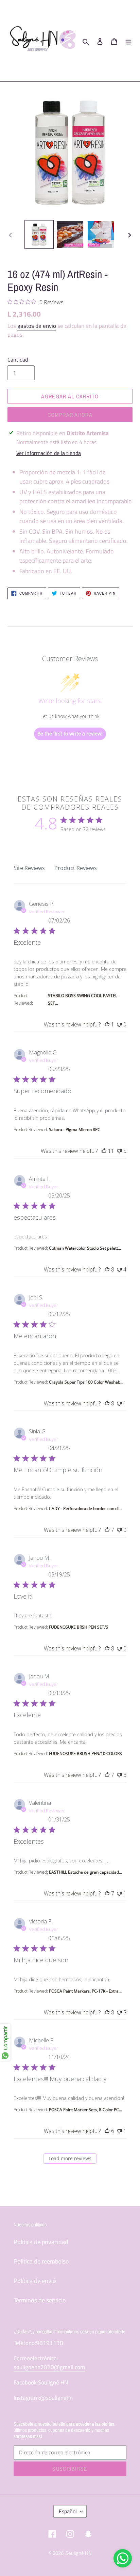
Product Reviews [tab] (76, 868)
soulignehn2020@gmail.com (49, 2367)
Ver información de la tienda (49, 453)
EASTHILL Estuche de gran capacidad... (85, 1872)
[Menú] (128, 41)
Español (68, 2511)
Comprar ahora (70, 415)
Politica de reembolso (41, 2261)
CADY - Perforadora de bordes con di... (85, 1508)
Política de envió (35, 2281)
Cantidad (18, 360)
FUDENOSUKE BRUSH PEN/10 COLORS (85, 1754)
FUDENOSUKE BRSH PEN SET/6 (78, 1627)
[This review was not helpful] (119, 1024)
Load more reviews (70, 2158)
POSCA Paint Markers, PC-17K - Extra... (85, 1991)
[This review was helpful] (107, 1024)
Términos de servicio (40, 2300)
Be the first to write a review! (70, 734)
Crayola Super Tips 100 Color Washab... (86, 1382)
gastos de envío (37, 326)
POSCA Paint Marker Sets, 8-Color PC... (85, 2110)
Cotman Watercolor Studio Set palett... (85, 1248)
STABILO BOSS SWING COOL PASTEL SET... (83, 999)
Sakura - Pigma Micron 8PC (75, 1130)
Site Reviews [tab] (29, 868)
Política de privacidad (41, 2242)
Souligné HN (79, 2553)
